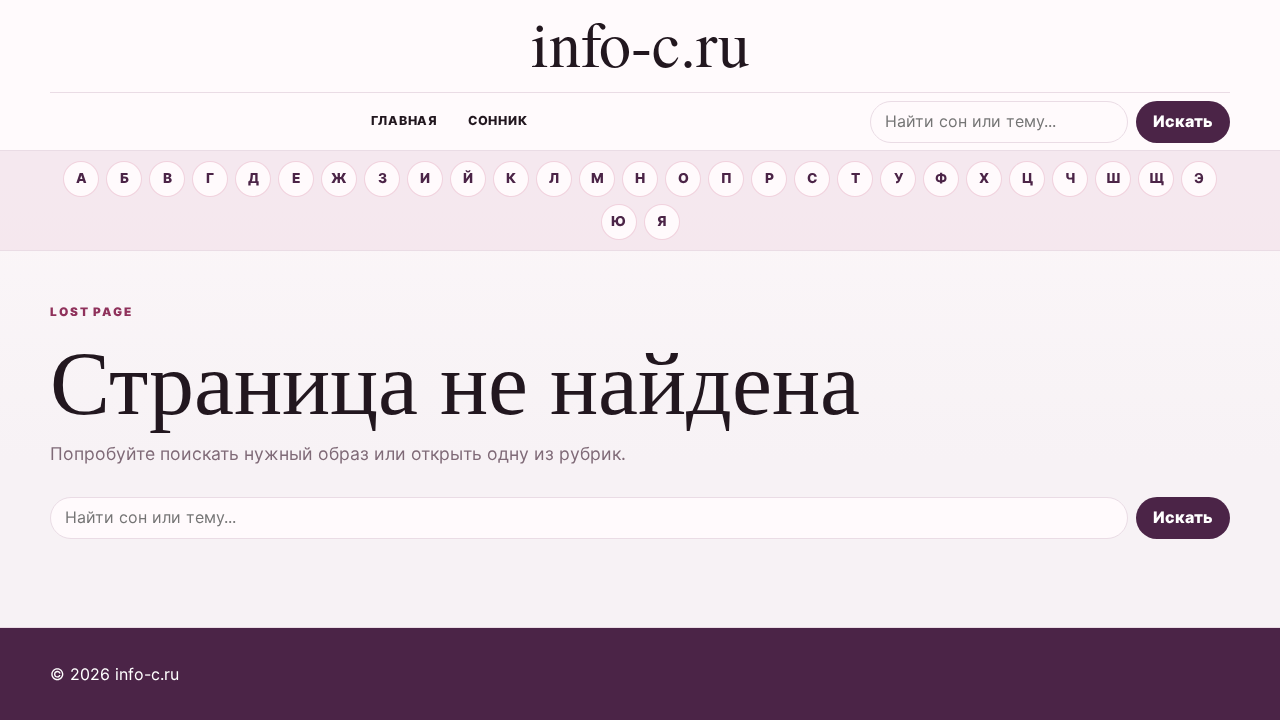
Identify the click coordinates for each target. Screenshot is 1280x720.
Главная (404, 120)
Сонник (498, 120)
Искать (1183, 121)
